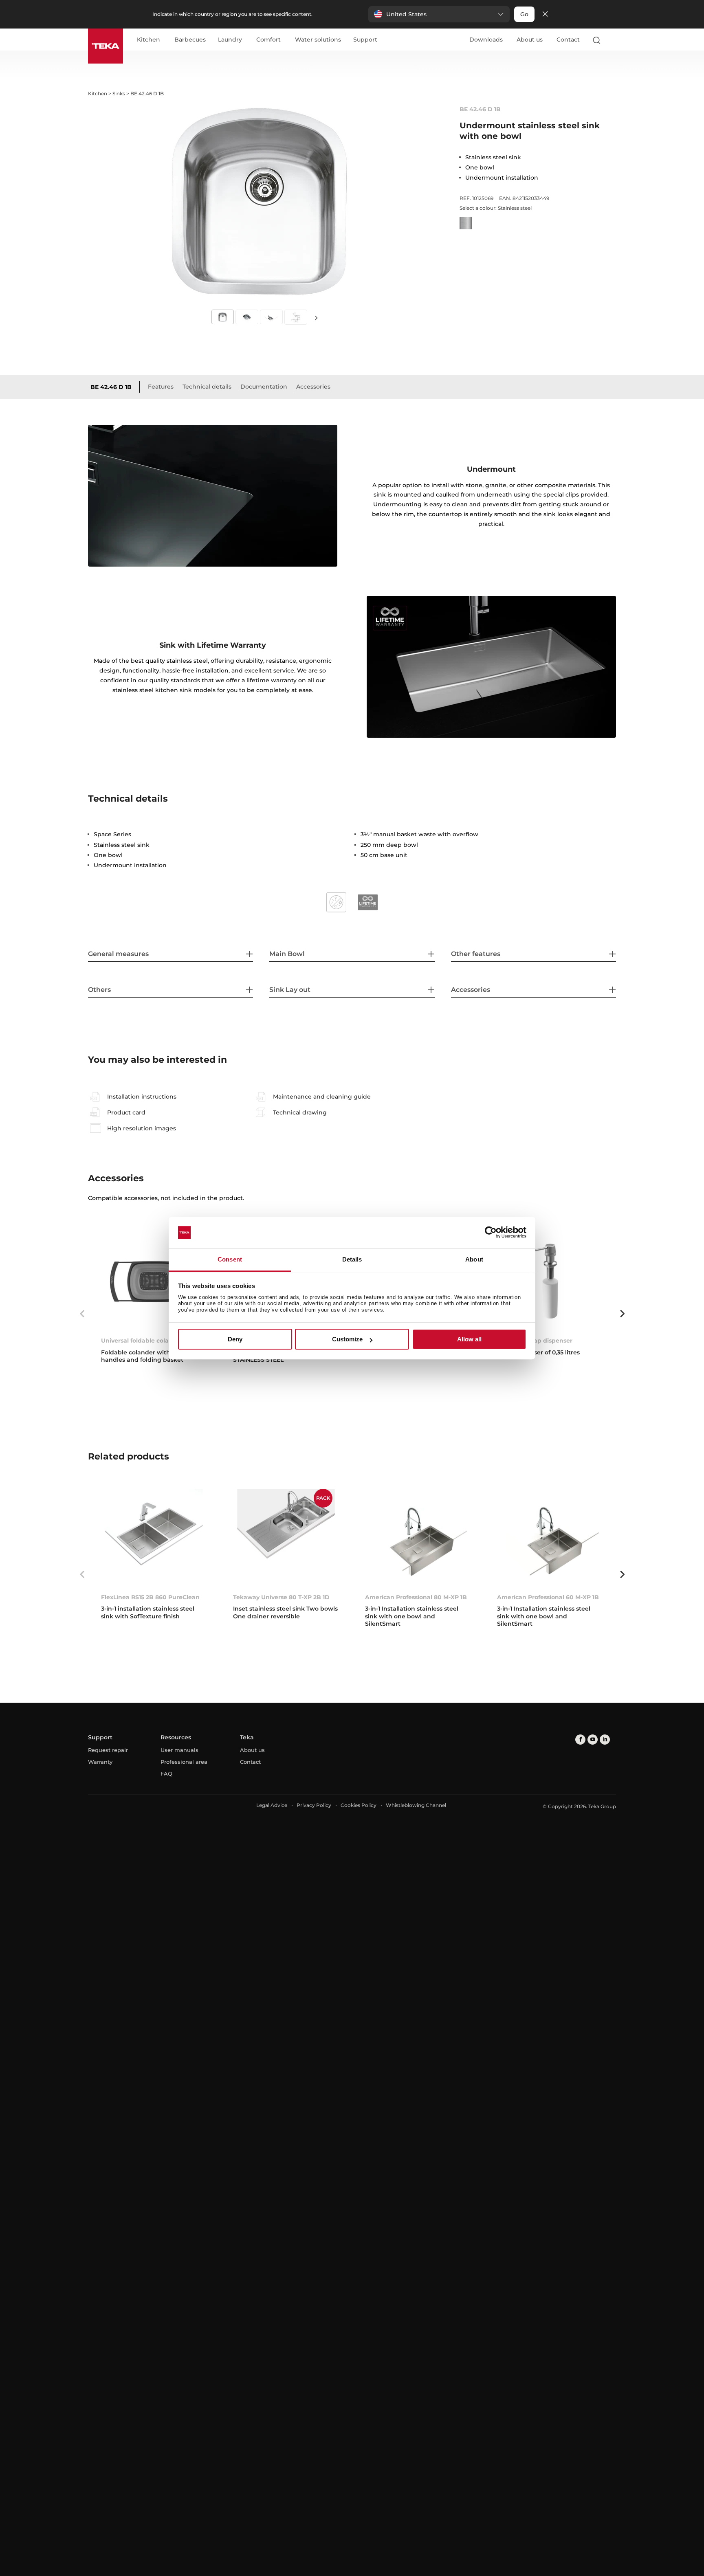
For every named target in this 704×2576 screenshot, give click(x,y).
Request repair (108, 1750)
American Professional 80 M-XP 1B (416, 1597)
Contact (568, 40)
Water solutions (318, 40)
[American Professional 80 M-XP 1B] (418, 1537)
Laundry (230, 40)
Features (161, 387)
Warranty (100, 1762)
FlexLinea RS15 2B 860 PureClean (150, 1597)
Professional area (184, 1762)
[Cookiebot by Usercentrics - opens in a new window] (491, 1233)
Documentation (264, 387)
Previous (82, 1314)
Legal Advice (272, 1805)
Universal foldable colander (142, 1341)
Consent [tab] (230, 1259)
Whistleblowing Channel (416, 1805)
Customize (347, 1339)
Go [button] (524, 14)
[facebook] (580, 1740)
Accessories (313, 387)
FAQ (166, 1774)
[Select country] (612, 40)
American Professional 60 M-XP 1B (548, 1597)
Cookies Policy (359, 1805)
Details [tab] (352, 1259)
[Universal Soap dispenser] (550, 1281)
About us (530, 40)
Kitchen (148, 40)
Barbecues (190, 40)
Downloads (486, 40)
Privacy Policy (314, 1805)
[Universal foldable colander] (154, 1281)
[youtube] (593, 1740)
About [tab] (474, 1259)
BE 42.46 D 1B (111, 387)
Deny (235, 1339)
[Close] (545, 14)
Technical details (207, 387)
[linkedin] (605, 1740)
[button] (439, 14)
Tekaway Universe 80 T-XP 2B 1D (281, 1597)
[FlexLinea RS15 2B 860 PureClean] (154, 1537)
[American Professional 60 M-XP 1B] (550, 1537)
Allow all (469, 1339)
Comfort (268, 40)
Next (316, 318)
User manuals (179, 1750)
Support (365, 40)
